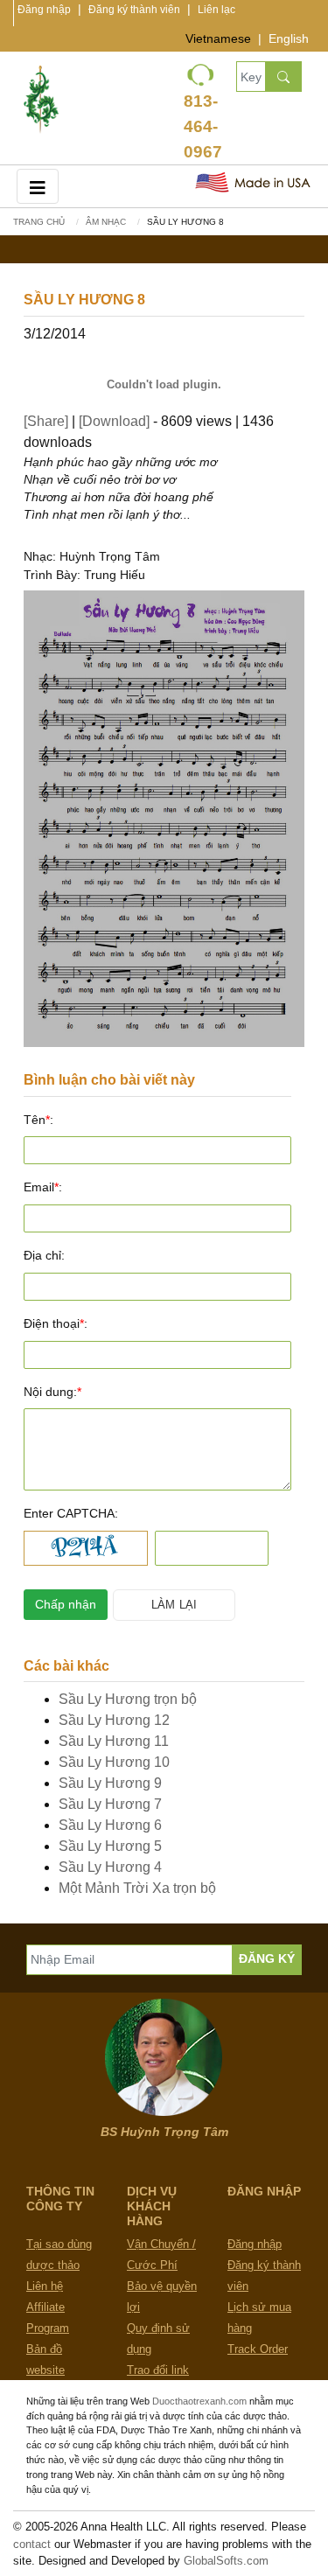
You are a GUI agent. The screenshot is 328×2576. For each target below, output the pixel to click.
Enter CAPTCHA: (71, 1513)
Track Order (258, 2349)
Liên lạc (216, 10)
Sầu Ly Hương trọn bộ (128, 1699)
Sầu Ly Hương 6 (110, 1825)
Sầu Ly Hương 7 (110, 1804)
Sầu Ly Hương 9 (110, 1783)
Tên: (38, 1120)
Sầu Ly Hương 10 (114, 1762)
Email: (43, 1187)
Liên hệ (45, 2286)
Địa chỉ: (44, 1255)
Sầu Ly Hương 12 (114, 1720)
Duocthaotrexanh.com (199, 2401)
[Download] (114, 421)
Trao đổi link (158, 2370)
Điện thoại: (56, 1323)
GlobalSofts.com (226, 2561)
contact (32, 2544)
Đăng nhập (44, 10)
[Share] (46, 421)
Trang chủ (39, 222)
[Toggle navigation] (38, 186)
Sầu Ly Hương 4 (110, 1867)
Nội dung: (52, 1392)
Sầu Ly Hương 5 (110, 1846)
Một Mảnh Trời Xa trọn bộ (137, 1888)
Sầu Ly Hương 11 (114, 1741)
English (289, 38)
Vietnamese (218, 38)
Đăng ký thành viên (134, 10)
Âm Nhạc (106, 222)
